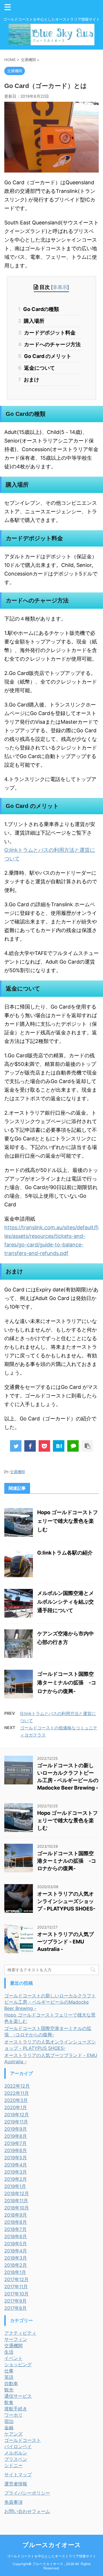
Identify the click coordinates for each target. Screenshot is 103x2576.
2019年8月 (16, 2136)
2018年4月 (16, 2251)
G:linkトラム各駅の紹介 (65, 1553)
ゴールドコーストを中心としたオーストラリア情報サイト (51, 2556)
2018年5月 (16, 2244)
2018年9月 (16, 2215)
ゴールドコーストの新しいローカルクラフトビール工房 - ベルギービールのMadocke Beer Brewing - (50, 2002)
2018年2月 (16, 2265)
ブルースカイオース (52, 2545)
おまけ (31, 380)
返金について (39, 368)
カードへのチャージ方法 (52, 344)
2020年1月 (16, 2107)
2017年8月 (15, 2308)
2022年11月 (17, 2093)
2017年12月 (16, 2279)
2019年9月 (16, 2129)
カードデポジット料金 (49, 333)
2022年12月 (17, 2086)
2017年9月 (15, 2301)
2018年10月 (17, 2208)
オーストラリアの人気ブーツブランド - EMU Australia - (66, 1942)
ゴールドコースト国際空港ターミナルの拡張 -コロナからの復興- (67, 1683)
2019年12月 (17, 2115)
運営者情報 (16, 2484)
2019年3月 (16, 2172)
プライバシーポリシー (27, 2493)
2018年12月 (17, 2193)
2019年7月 (15, 2143)
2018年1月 (15, 2272)
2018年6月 (16, 2236)
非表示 (60, 287)
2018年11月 (16, 2201)
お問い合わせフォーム (27, 2511)
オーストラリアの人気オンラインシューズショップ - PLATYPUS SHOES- (66, 1901)
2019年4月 (16, 2165)
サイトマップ (18, 2475)
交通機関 (17, 1472)
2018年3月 (16, 2258)
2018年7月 (15, 2229)
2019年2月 (16, 2179)
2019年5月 (16, 2158)
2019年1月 (15, 2186)
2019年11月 (16, 2122)
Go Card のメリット (47, 356)
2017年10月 (16, 2294)
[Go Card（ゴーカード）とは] (59, 1446)
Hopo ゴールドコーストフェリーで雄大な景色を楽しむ (68, 1521)
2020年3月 (16, 2100)
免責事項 (13, 2502)
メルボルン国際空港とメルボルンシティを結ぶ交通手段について (66, 1602)
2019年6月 (16, 2150)
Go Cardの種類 (41, 309)
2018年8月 (16, 2222)
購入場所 (33, 321)
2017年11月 (16, 2287)
